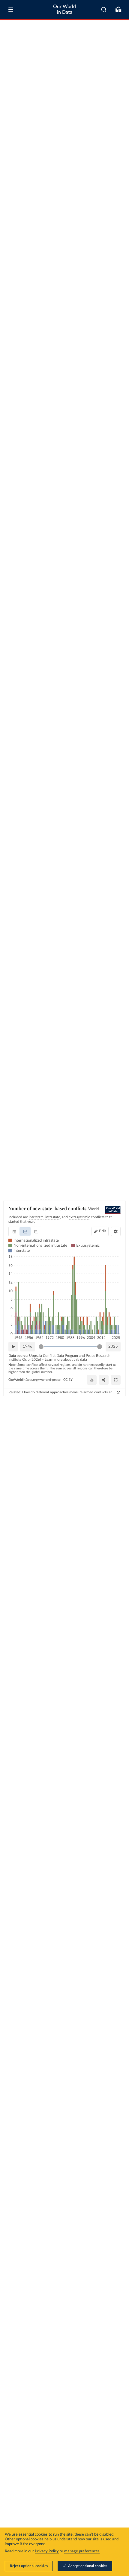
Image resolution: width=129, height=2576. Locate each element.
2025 (113, 1347)
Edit (103, 1231)
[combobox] (104, 10)
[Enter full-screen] (116, 1380)
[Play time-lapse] (13, 1347)
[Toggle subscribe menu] (118, 10)
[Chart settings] (116, 1231)
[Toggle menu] (11, 10)
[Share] (104, 1380)
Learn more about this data (66, 1360)
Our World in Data (64, 9)
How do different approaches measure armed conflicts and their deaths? (69, 1392)
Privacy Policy (47, 2551)
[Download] (92, 1380)
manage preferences (82, 2551)
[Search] (104, 10)
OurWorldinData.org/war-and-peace (34, 1380)
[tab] (14, 1231)
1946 (28, 1347)
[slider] (41, 1347)
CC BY (68, 1380)
